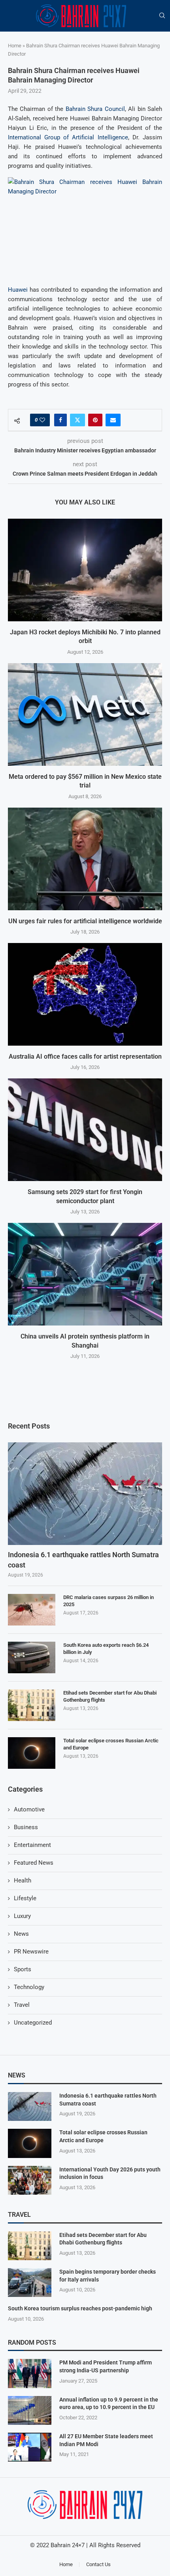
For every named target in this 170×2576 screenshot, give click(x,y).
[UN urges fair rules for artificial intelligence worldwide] (85, 859)
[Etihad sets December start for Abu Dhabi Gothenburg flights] (32, 1705)
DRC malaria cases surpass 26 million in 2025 (109, 1601)
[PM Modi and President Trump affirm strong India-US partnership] (30, 2373)
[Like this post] (42, 420)
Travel (22, 2005)
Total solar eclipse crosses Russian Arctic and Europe (111, 1744)
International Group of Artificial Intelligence (68, 137)
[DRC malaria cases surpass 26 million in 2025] (32, 1610)
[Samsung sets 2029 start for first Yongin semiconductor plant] (85, 1130)
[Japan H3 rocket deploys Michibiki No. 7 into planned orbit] (85, 570)
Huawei (18, 290)
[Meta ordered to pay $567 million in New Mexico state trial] (85, 714)
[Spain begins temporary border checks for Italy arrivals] (30, 2283)
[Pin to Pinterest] (95, 420)
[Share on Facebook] (60, 420)
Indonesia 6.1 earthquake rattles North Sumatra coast (83, 1560)
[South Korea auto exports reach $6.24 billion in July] (32, 1657)
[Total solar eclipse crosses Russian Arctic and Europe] (32, 1753)
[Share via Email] (113, 420)
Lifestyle (25, 1898)
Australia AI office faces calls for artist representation (85, 1056)
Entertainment (32, 1845)
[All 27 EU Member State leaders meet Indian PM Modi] (30, 2447)
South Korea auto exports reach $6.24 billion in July (106, 1649)
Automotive (29, 1809)
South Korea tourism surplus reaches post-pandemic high (80, 2308)
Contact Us (98, 2564)
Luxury (22, 1916)
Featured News (34, 1863)
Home (15, 46)
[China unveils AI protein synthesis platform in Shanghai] (85, 1274)
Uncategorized (33, 2023)
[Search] (162, 16)
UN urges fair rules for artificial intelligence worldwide (85, 921)
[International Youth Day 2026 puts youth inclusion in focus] (30, 2180)
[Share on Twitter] (77, 420)
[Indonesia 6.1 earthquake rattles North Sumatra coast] (85, 1494)
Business (26, 1827)
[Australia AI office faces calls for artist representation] (85, 994)
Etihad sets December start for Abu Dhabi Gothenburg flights (110, 1696)
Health (23, 1880)
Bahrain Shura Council (95, 109)
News (21, 1934)
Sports (23, 1969)
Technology (29, 1987)
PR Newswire (31, 1952)
